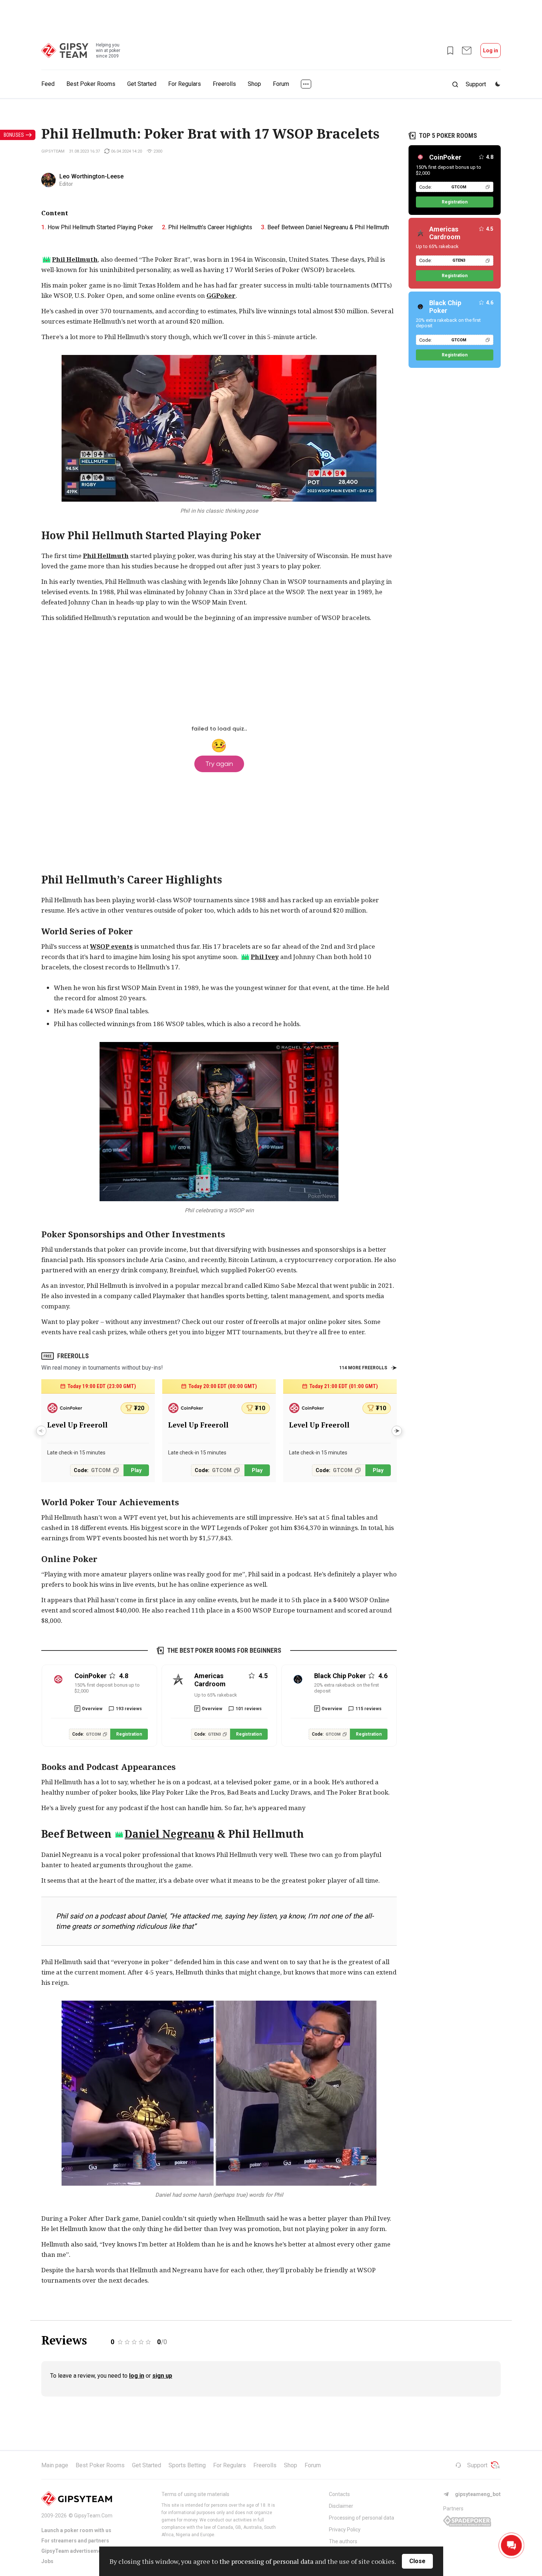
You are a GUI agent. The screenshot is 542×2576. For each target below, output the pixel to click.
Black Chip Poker (445, 307)
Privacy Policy (345, 2530)
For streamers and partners (75, 2541)
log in (137, 2376)
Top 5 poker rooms (448, 135)
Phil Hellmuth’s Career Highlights (210, 227)
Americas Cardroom (445, 233)
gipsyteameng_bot (478, 2494)
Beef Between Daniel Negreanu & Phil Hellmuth (328, 227)
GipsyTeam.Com (93, 2516)
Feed (48, 84)
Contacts (339, 2494)
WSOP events (111, 946)
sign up (162, 2376)
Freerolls (224, 84)
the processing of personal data (266, 2561)
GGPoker (221, 295)
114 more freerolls (363, 1368)
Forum (281, 84)
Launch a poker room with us (76, 2530)
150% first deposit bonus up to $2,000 (107, 1688)
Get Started (142, 84)
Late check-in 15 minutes (76, 1453)
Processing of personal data (362, 2518)
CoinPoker (445, 157)
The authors (343, 2541)
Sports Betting (187, 2465)
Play (136, 1470)
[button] (397, 1431)
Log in (491, 50)
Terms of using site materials (195, 2494)
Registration (129, 1734)
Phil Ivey (265, 957)
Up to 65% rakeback (216, 1695)
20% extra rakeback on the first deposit (347, 1688)
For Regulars (185, 84)
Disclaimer (341, 2506)
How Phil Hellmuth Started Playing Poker (100, 227)
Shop (254, 84)
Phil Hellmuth (75, 259)
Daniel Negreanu (170, 1834)
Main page (55, 2465)
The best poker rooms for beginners (224, 1650)
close (417, 2561)
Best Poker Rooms (91, 84)
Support (477, 2465)
